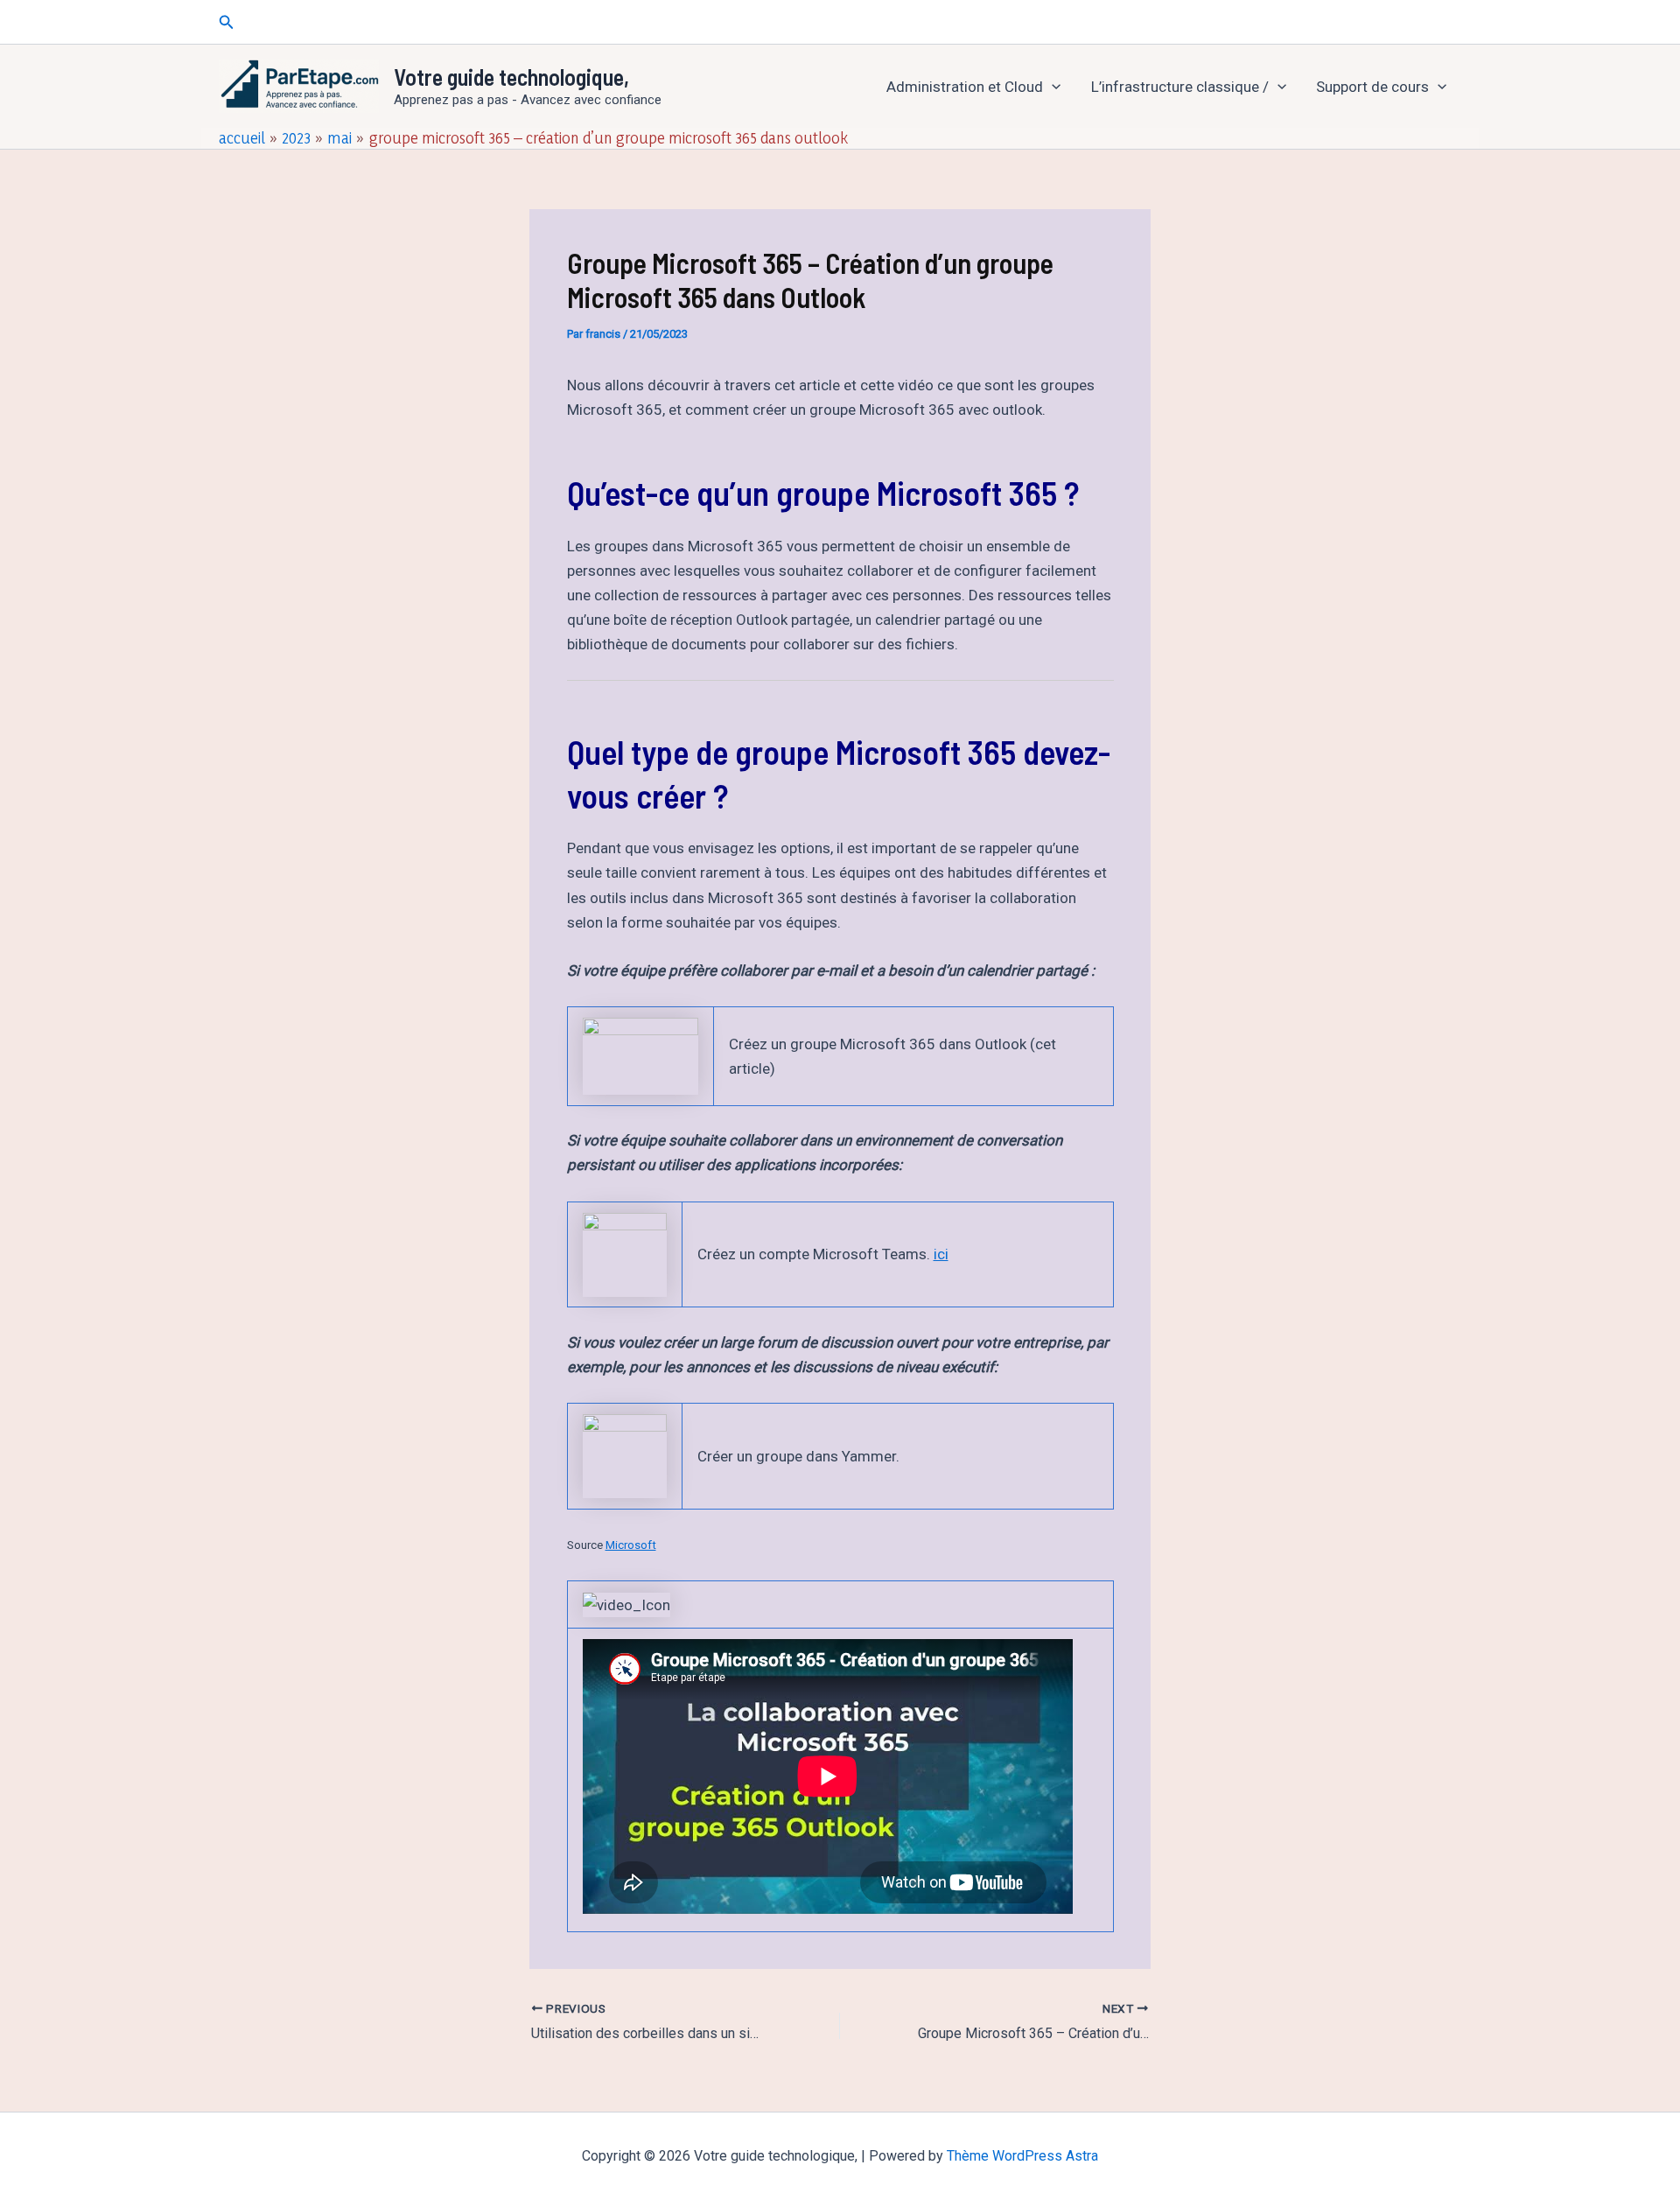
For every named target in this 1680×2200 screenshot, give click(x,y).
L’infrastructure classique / (1180, 87)
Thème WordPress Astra (1022, 2156)
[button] (227, 22)
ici (941, 1254)
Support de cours (1372, 87)
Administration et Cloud (965, 87)
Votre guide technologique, (511, 77)
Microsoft (631, 1545)
